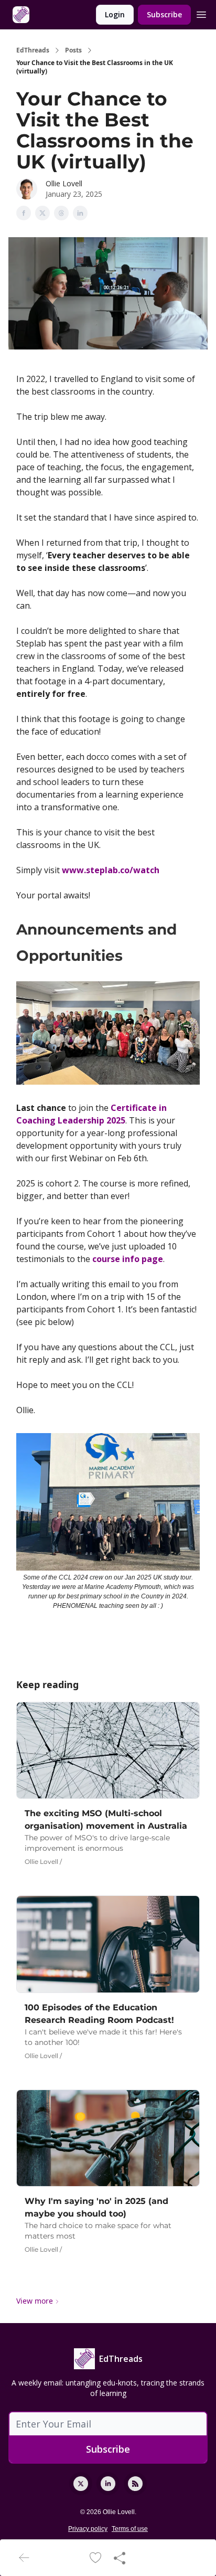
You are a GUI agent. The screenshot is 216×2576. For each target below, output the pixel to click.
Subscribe (164, 14)
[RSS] (135, 2484)
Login (115, 14)
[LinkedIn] (108, 2484)
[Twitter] (81, 2484)
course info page (128, 1259)
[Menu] (201, 13)
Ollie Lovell (64, 183)
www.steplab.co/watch (111, 870)
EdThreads (33, 50)
